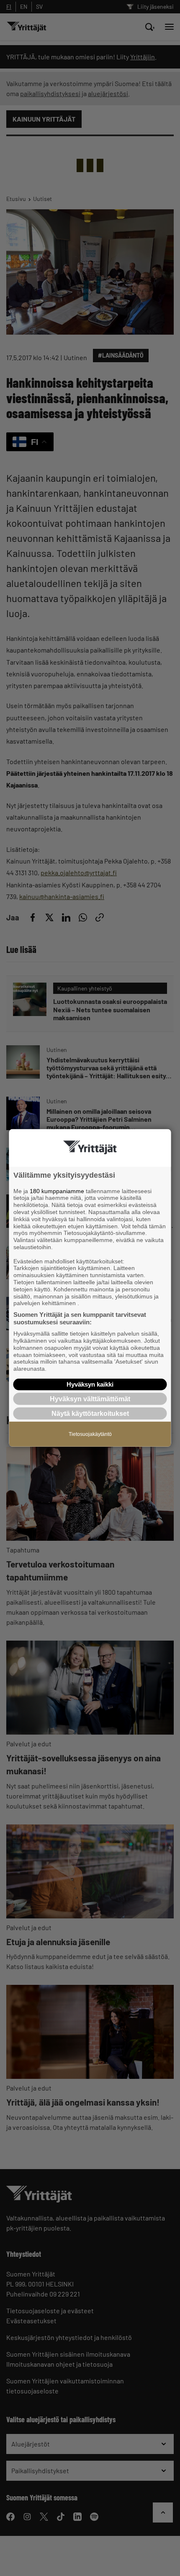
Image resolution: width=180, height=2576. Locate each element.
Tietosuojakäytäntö (90, 1434)
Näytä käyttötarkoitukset (90, 1414)
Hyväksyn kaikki (90, 1384)
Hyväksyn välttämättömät (90, 1399)
